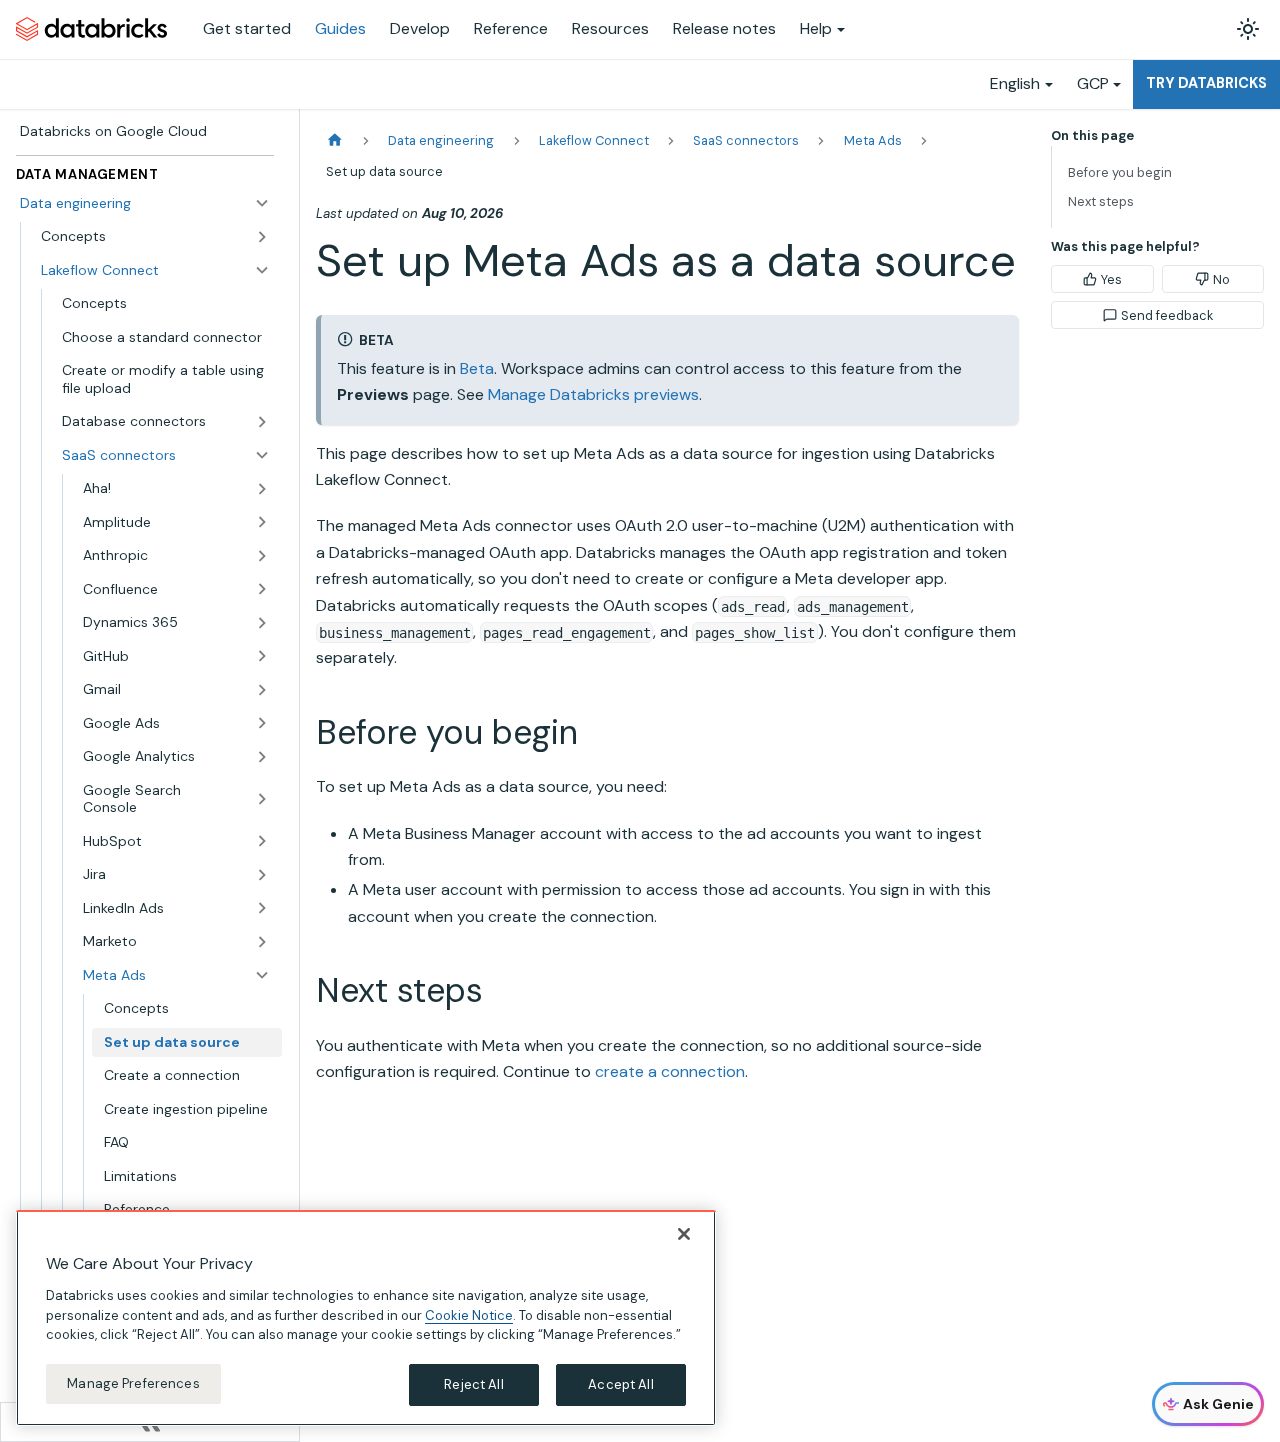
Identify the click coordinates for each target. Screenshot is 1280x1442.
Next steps (1101, 201)
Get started (247, 28)
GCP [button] (1093, 83)
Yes (1111, 279)
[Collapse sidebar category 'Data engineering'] (262, 203)
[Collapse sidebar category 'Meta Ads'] (262, 975)
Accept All (620, 1384)
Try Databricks (1206, 83)
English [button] (1015, 83)
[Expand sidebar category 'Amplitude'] (262, 522)
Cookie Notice (469, 1314)
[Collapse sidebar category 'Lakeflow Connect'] (262, 270)
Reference (511, 28)
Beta (477, 368)
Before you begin (1120, 172)
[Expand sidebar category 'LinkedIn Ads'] (262, 908)
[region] (366, 1318)
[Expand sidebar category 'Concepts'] (262, 237)
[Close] (684, 1234)
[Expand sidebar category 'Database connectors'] (262, 422)
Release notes (724, 28)
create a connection (670, 1071)
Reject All (473, 1384)
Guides (340, 28)
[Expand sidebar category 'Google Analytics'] (262, 757)
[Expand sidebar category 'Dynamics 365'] (262, 623)
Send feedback (1167, 315)
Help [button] (816, 28)
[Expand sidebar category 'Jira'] (262, 875)
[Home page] (335, 140)
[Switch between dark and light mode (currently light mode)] (1248, 29)
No (1221, 279)
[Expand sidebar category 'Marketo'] (262, 942)
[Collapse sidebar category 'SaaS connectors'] (262, 455)
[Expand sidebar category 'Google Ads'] (262, 723)
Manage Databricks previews (593, 394)
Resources (610, 28)
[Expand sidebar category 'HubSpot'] (262, 841)
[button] (176, 690)
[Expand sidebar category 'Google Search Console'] (262, 798)
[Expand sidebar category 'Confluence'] (262, 589)
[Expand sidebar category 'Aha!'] (262, 489)
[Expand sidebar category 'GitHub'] (262, 656)
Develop (420, 28)
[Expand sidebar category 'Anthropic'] (262, 556)
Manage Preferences (133, 1383)
